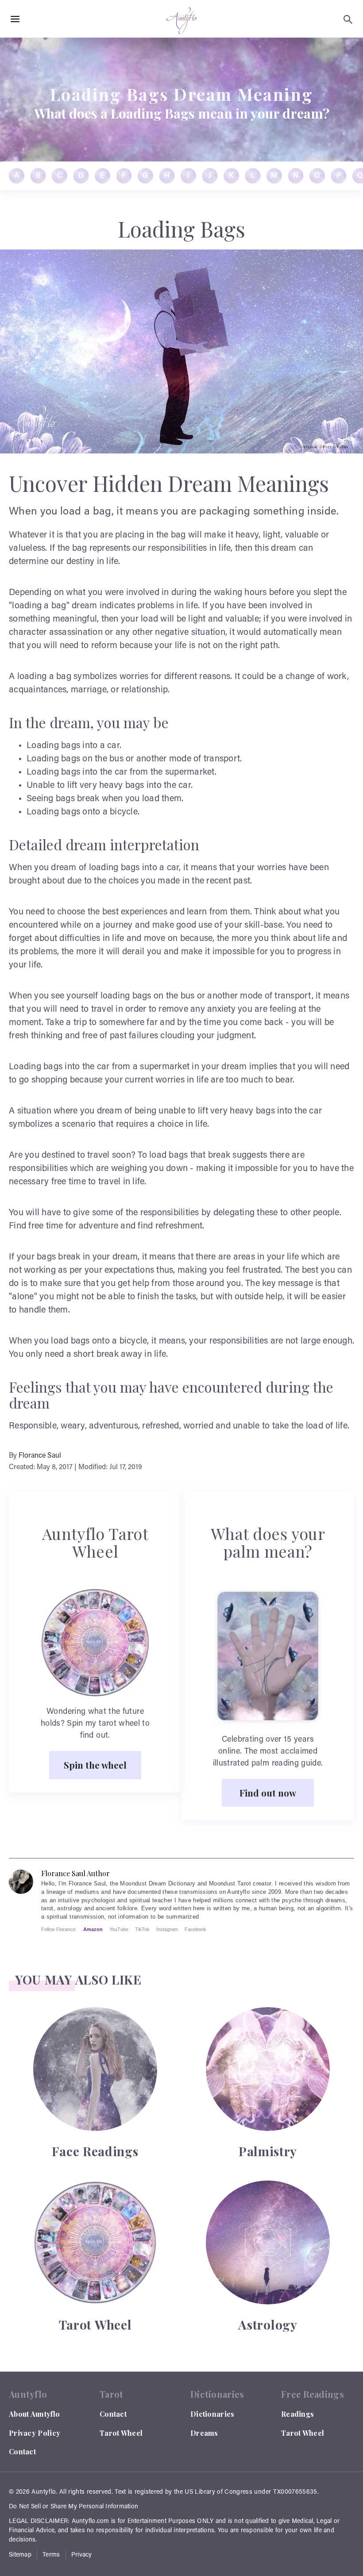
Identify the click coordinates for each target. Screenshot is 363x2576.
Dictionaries (212, 2414)
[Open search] (348, 19)
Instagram (167, 1929)
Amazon (93, 1929)
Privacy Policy (35, 2433)
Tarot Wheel (121, 2433)
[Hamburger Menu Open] (15, 19)
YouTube (119, 1929)
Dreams (204, 2433)
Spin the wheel (95, 1765)
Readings (297, 2414)
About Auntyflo (34, 2414)
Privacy (82, 2555)
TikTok (142, 1929)
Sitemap (20, 2555)
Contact (22, 2451)
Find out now (268, 1793)
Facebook (195, 1929)
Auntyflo (44, 2492)
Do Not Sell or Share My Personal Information (73, 2507)
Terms (51, 2555)
